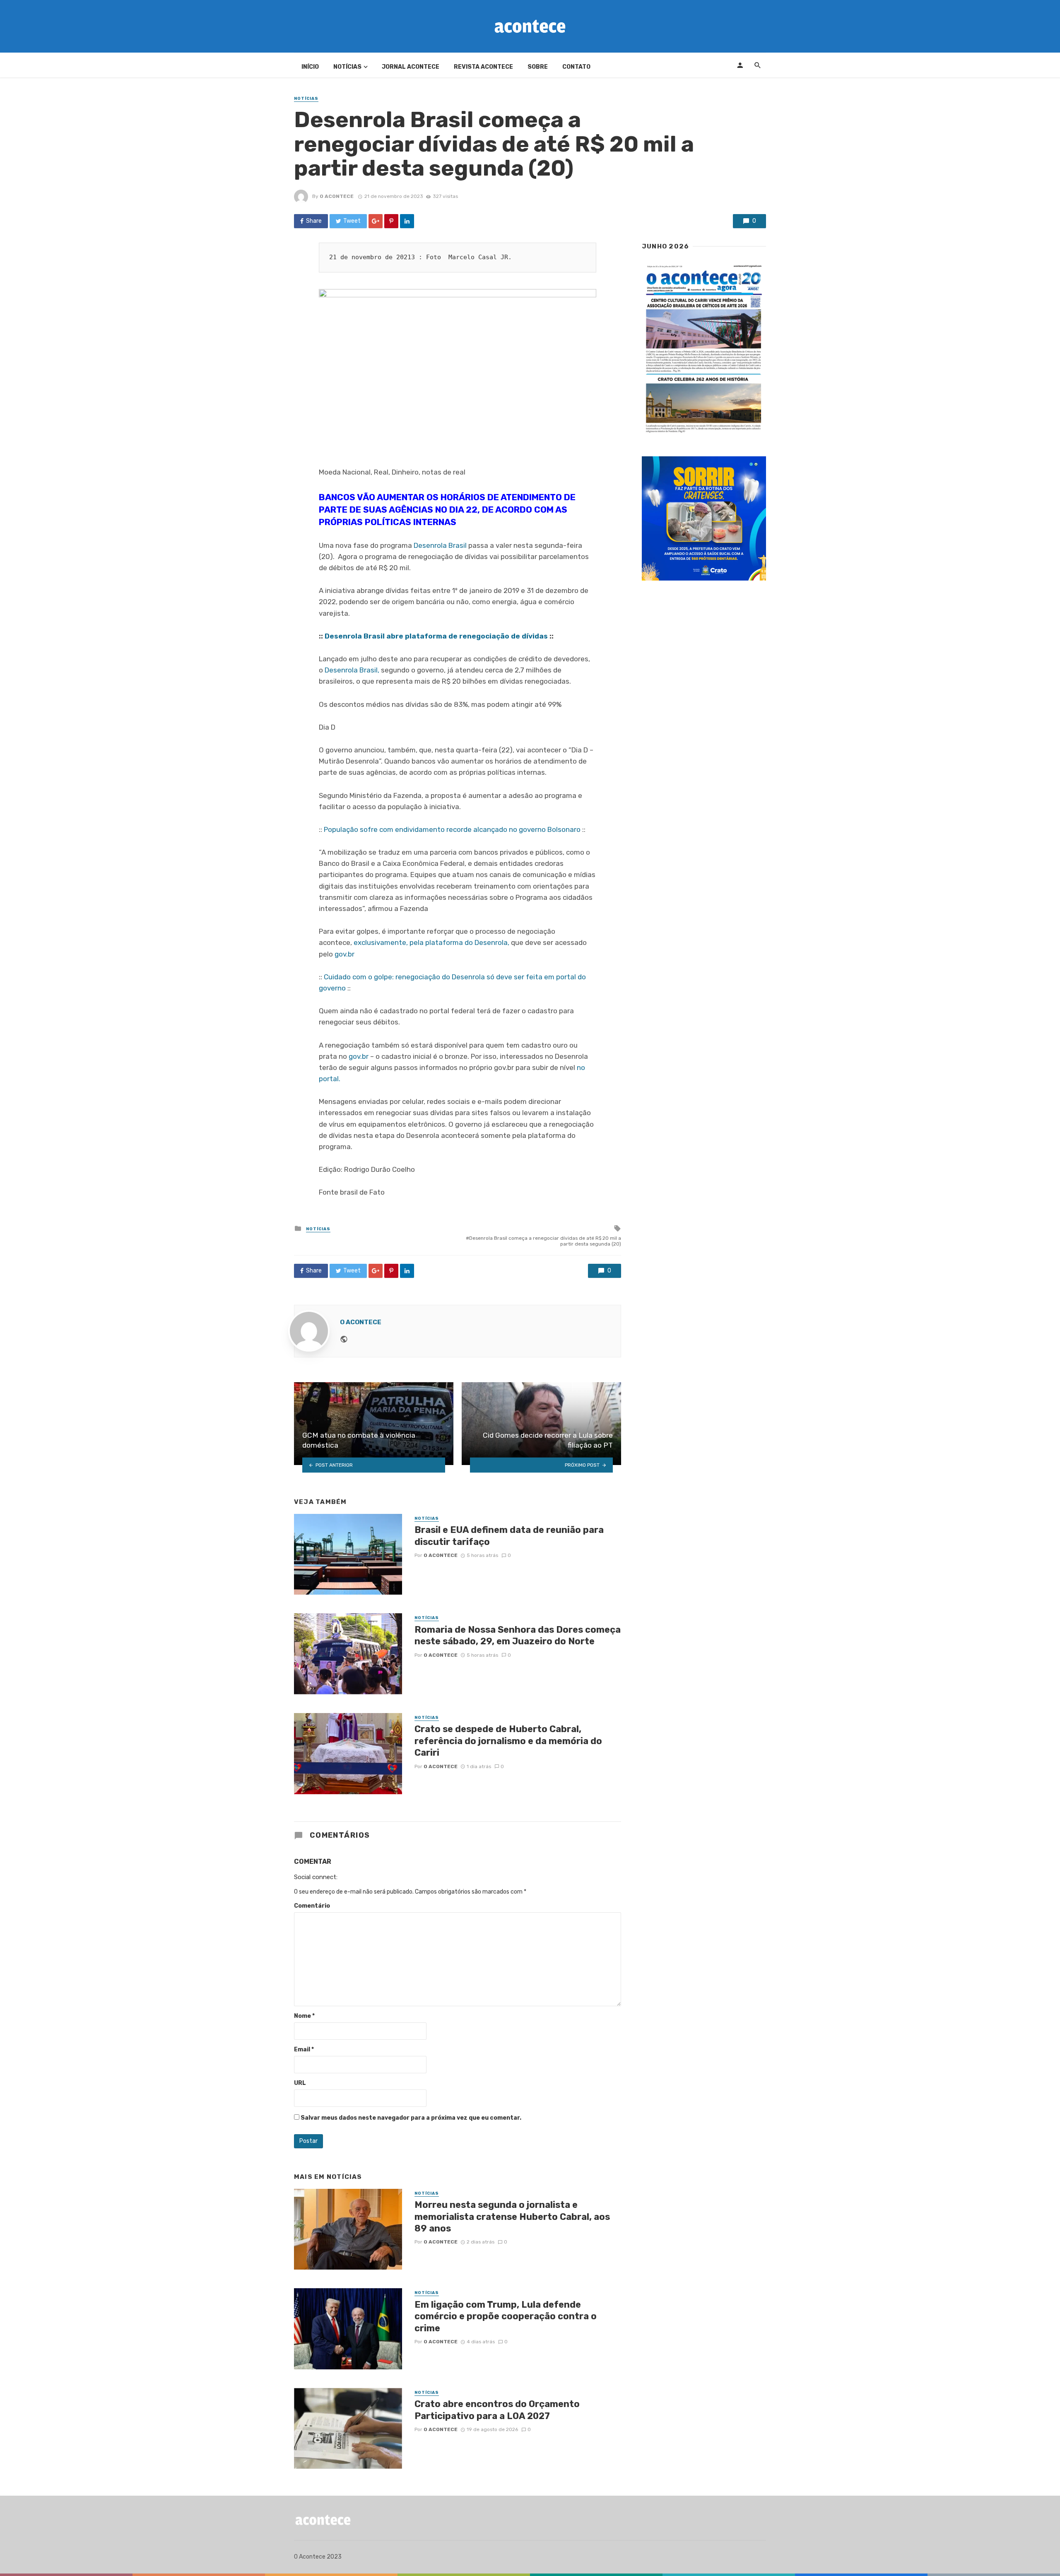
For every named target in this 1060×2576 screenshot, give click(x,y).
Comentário (312, 1906)
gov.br (344, 954)
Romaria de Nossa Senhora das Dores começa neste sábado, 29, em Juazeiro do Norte (518, 1635)
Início (310, 67)
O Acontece (337, 196)
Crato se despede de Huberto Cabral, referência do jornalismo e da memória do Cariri (508, 1741)
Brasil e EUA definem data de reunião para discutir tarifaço (509, 1536)
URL (300, 2083)
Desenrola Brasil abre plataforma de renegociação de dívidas (436, 636)
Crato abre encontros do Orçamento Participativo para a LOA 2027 (497, 2410)
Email (304, 2049)
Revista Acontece (483, 67)
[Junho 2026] (704, 349)
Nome (304, 2016)
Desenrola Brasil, (352, 670)
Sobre (538, 67)
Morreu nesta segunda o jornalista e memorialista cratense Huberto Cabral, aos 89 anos (512, 2217)
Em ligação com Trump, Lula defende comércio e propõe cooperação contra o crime (506, 2316)
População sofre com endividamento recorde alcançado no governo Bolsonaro (452, 829)
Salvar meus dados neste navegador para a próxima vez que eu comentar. (411, 2118)
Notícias (347, 67)
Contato (576, 67)
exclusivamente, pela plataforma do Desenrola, (431, 942)
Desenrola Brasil (440, 545)
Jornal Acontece (411, 67)
